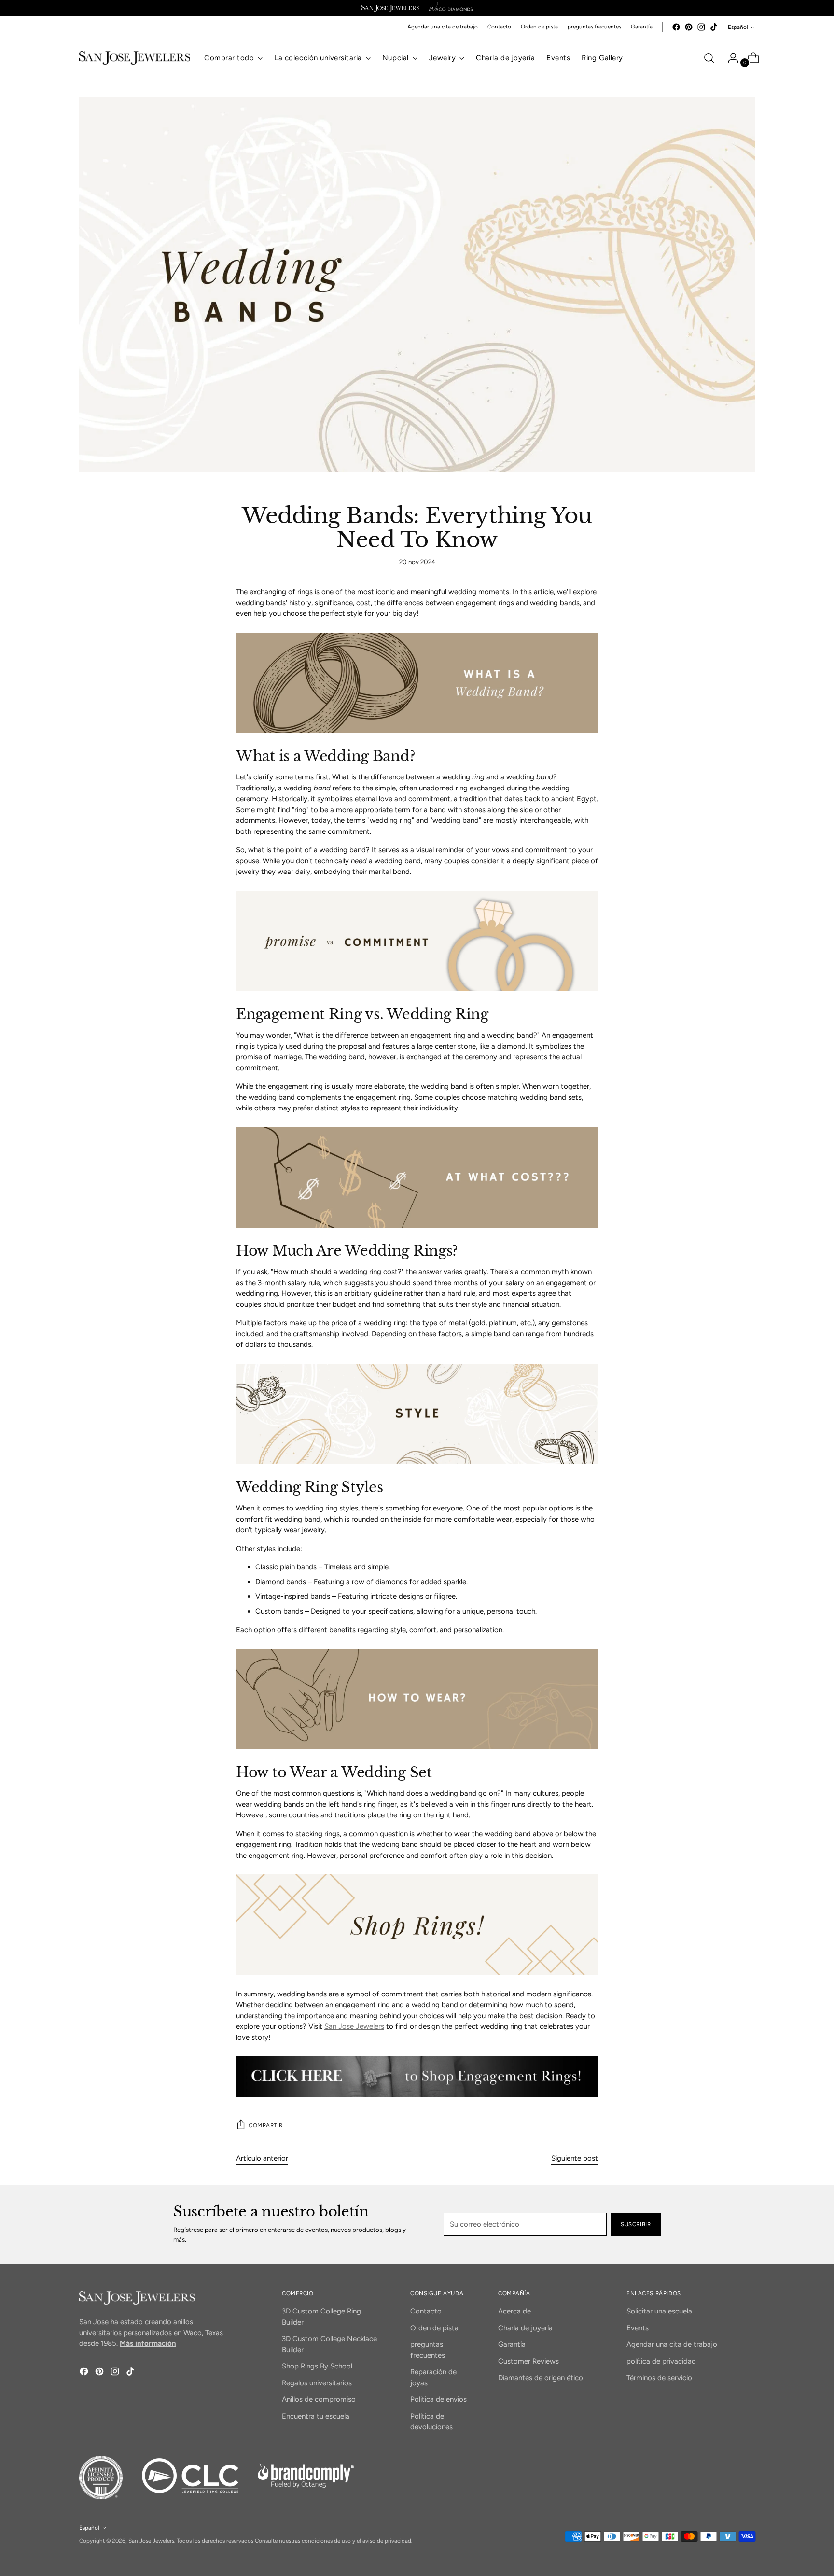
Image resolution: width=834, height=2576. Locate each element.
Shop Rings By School (317, 2366)
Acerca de (514, 2311)
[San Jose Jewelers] (390, 8)
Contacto (426, 2311)
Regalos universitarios (317, 2383)
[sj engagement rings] (417, 2076)
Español (738, 27)
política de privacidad (661, 2361)
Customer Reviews (528, 2361)
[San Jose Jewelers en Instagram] (701, 27)
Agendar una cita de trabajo (672, 2344)
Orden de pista (434, 2328)
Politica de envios (438, 2399)
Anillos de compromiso (319, 2399)
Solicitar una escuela (659, 2311)
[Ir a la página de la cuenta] (729, 58)
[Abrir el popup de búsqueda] (709, 58)
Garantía (512, 2344)
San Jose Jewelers (354, 2026)
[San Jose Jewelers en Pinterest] (689, 27)
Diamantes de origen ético (541, 2378)
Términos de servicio (659, 2378)
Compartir (265, 2125)
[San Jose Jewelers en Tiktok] (714, 27)
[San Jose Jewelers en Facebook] (676, 27)
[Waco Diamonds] (451, 8)
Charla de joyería (525, 2328)
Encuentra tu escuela (316, 2416)
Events (638, 2328)
